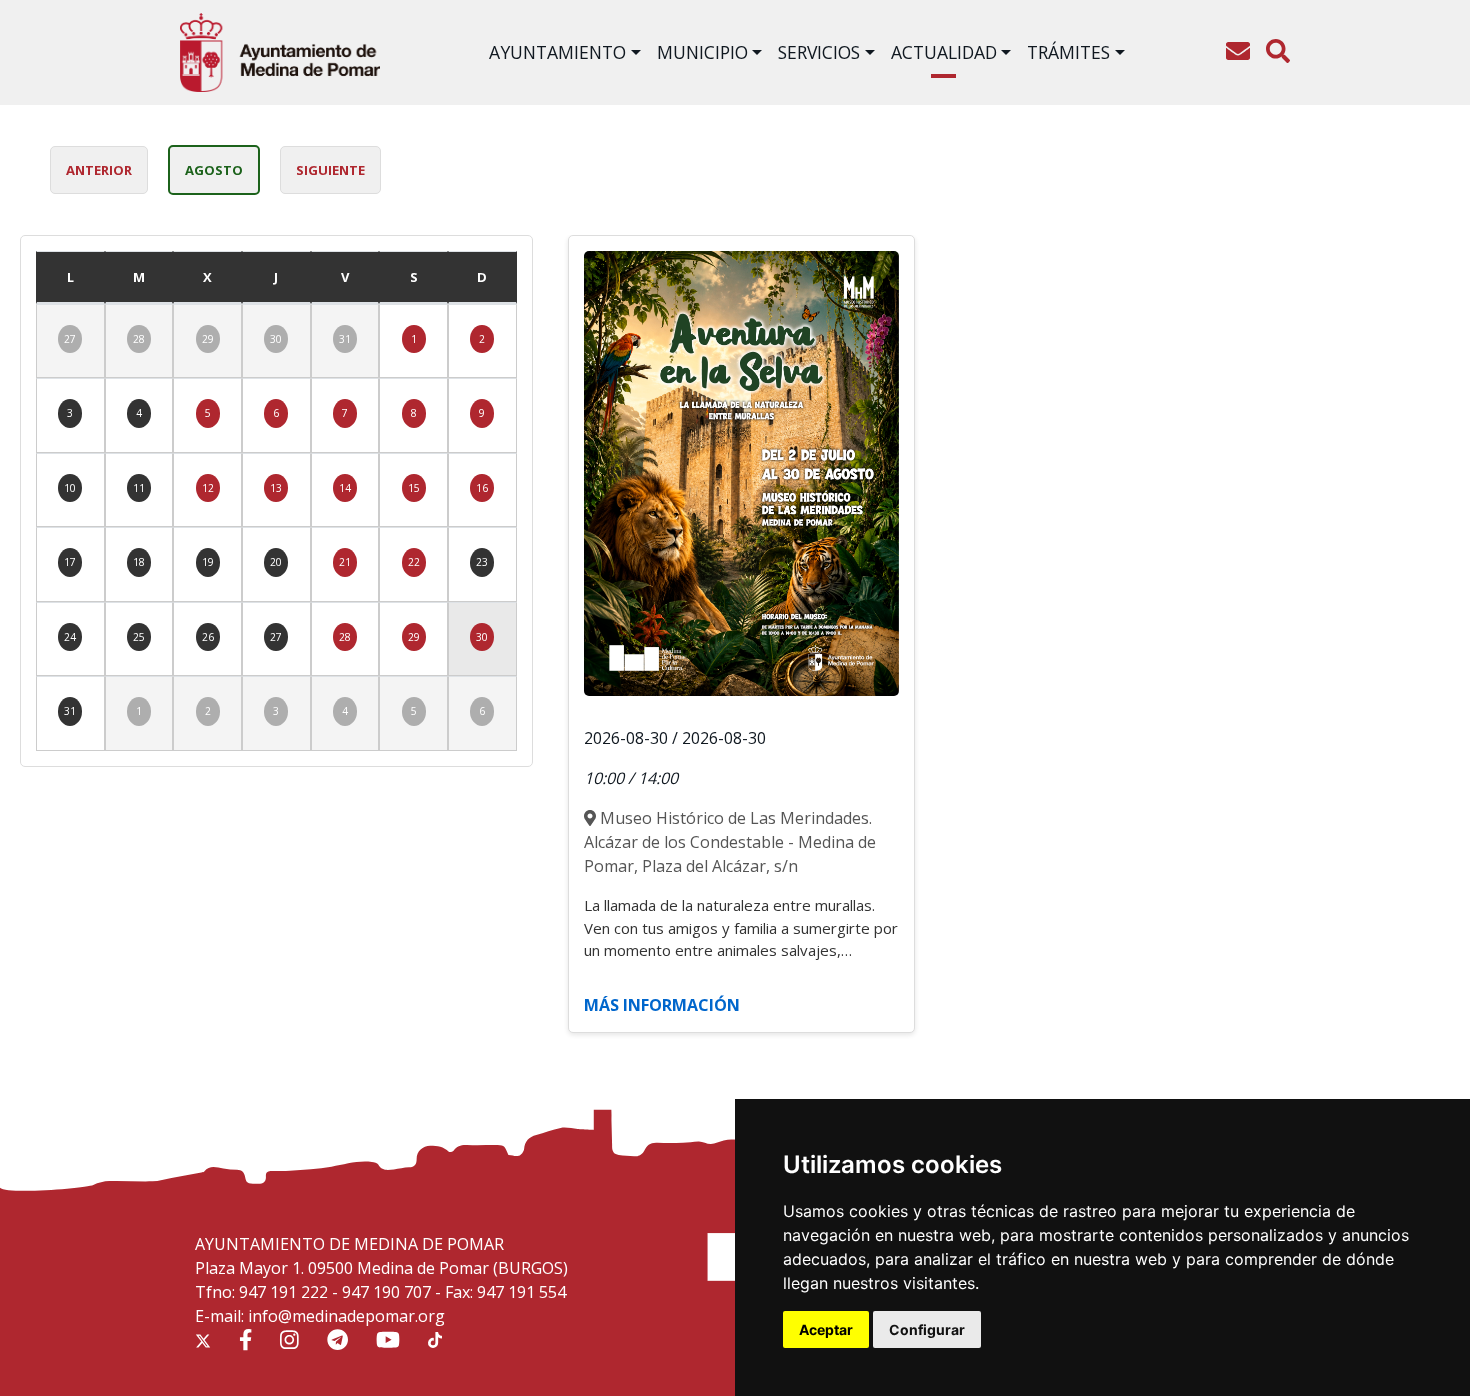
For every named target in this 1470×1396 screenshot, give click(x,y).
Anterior (99, 170)
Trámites (1068, 52)
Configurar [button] (927, 1329)
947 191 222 (283, 1292)
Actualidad (944, 52)
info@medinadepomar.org (346, 1316)
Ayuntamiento (557, 52)
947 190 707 (386, 1292)
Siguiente (330, 170)
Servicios (819, 52)
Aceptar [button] (826, 1329)
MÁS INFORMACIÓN (662, 1005)
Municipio (702, 52)
